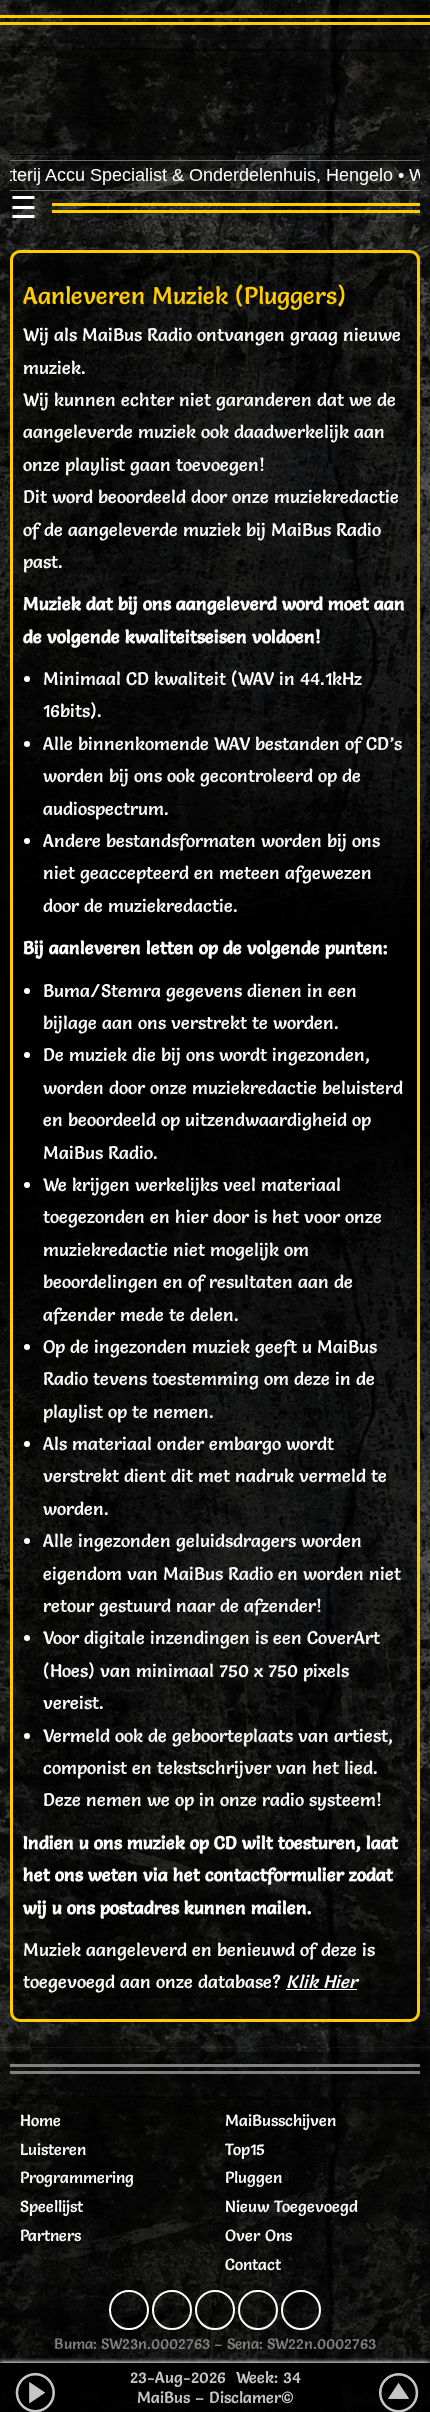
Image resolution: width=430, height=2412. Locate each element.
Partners (50, 2235)
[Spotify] (258, 2310)
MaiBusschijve (276, 2120)
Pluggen (253, 2177)
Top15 (245, 2149)
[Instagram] (172, 2310)
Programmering (77, 2177)
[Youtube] (301, 2310)
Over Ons (258, 2235)
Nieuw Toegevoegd (291, 2206)
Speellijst (51, 2206)
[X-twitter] (215, 2310)
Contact (253, 2264)
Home (40, 2120)
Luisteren (53, 2149)
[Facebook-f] (129, 2310)
